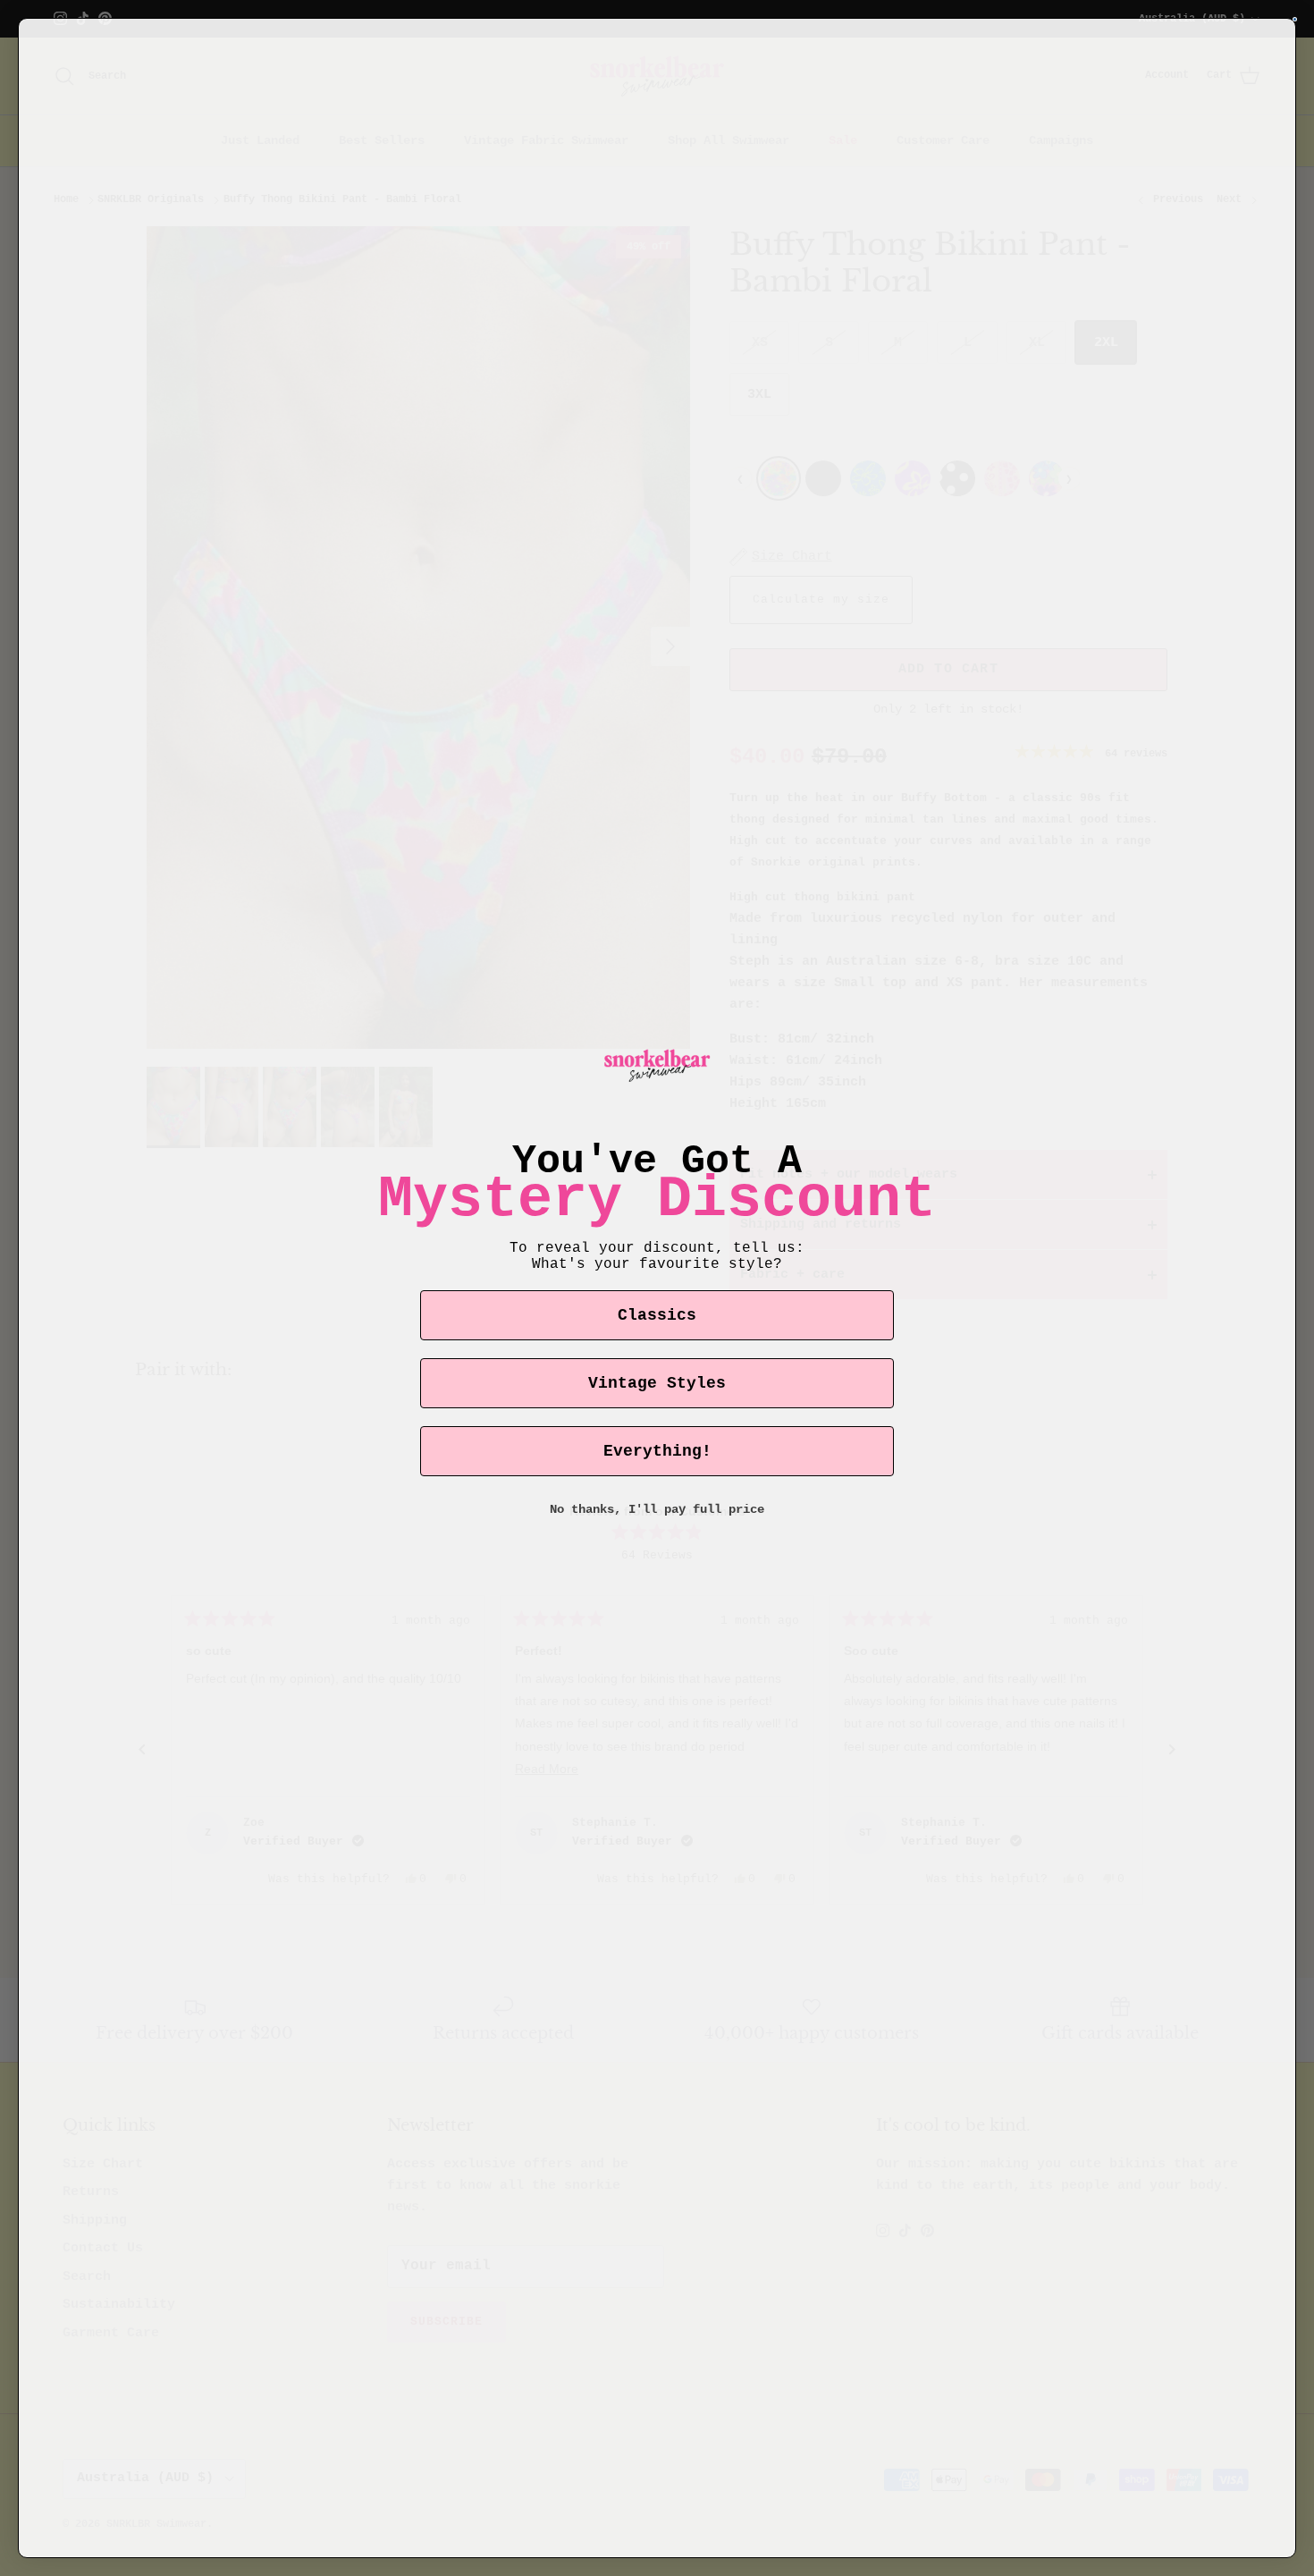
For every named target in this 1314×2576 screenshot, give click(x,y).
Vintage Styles (657, 1383)
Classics (657, 1315)
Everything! (657, 1451)
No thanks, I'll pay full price (657, 1509)
